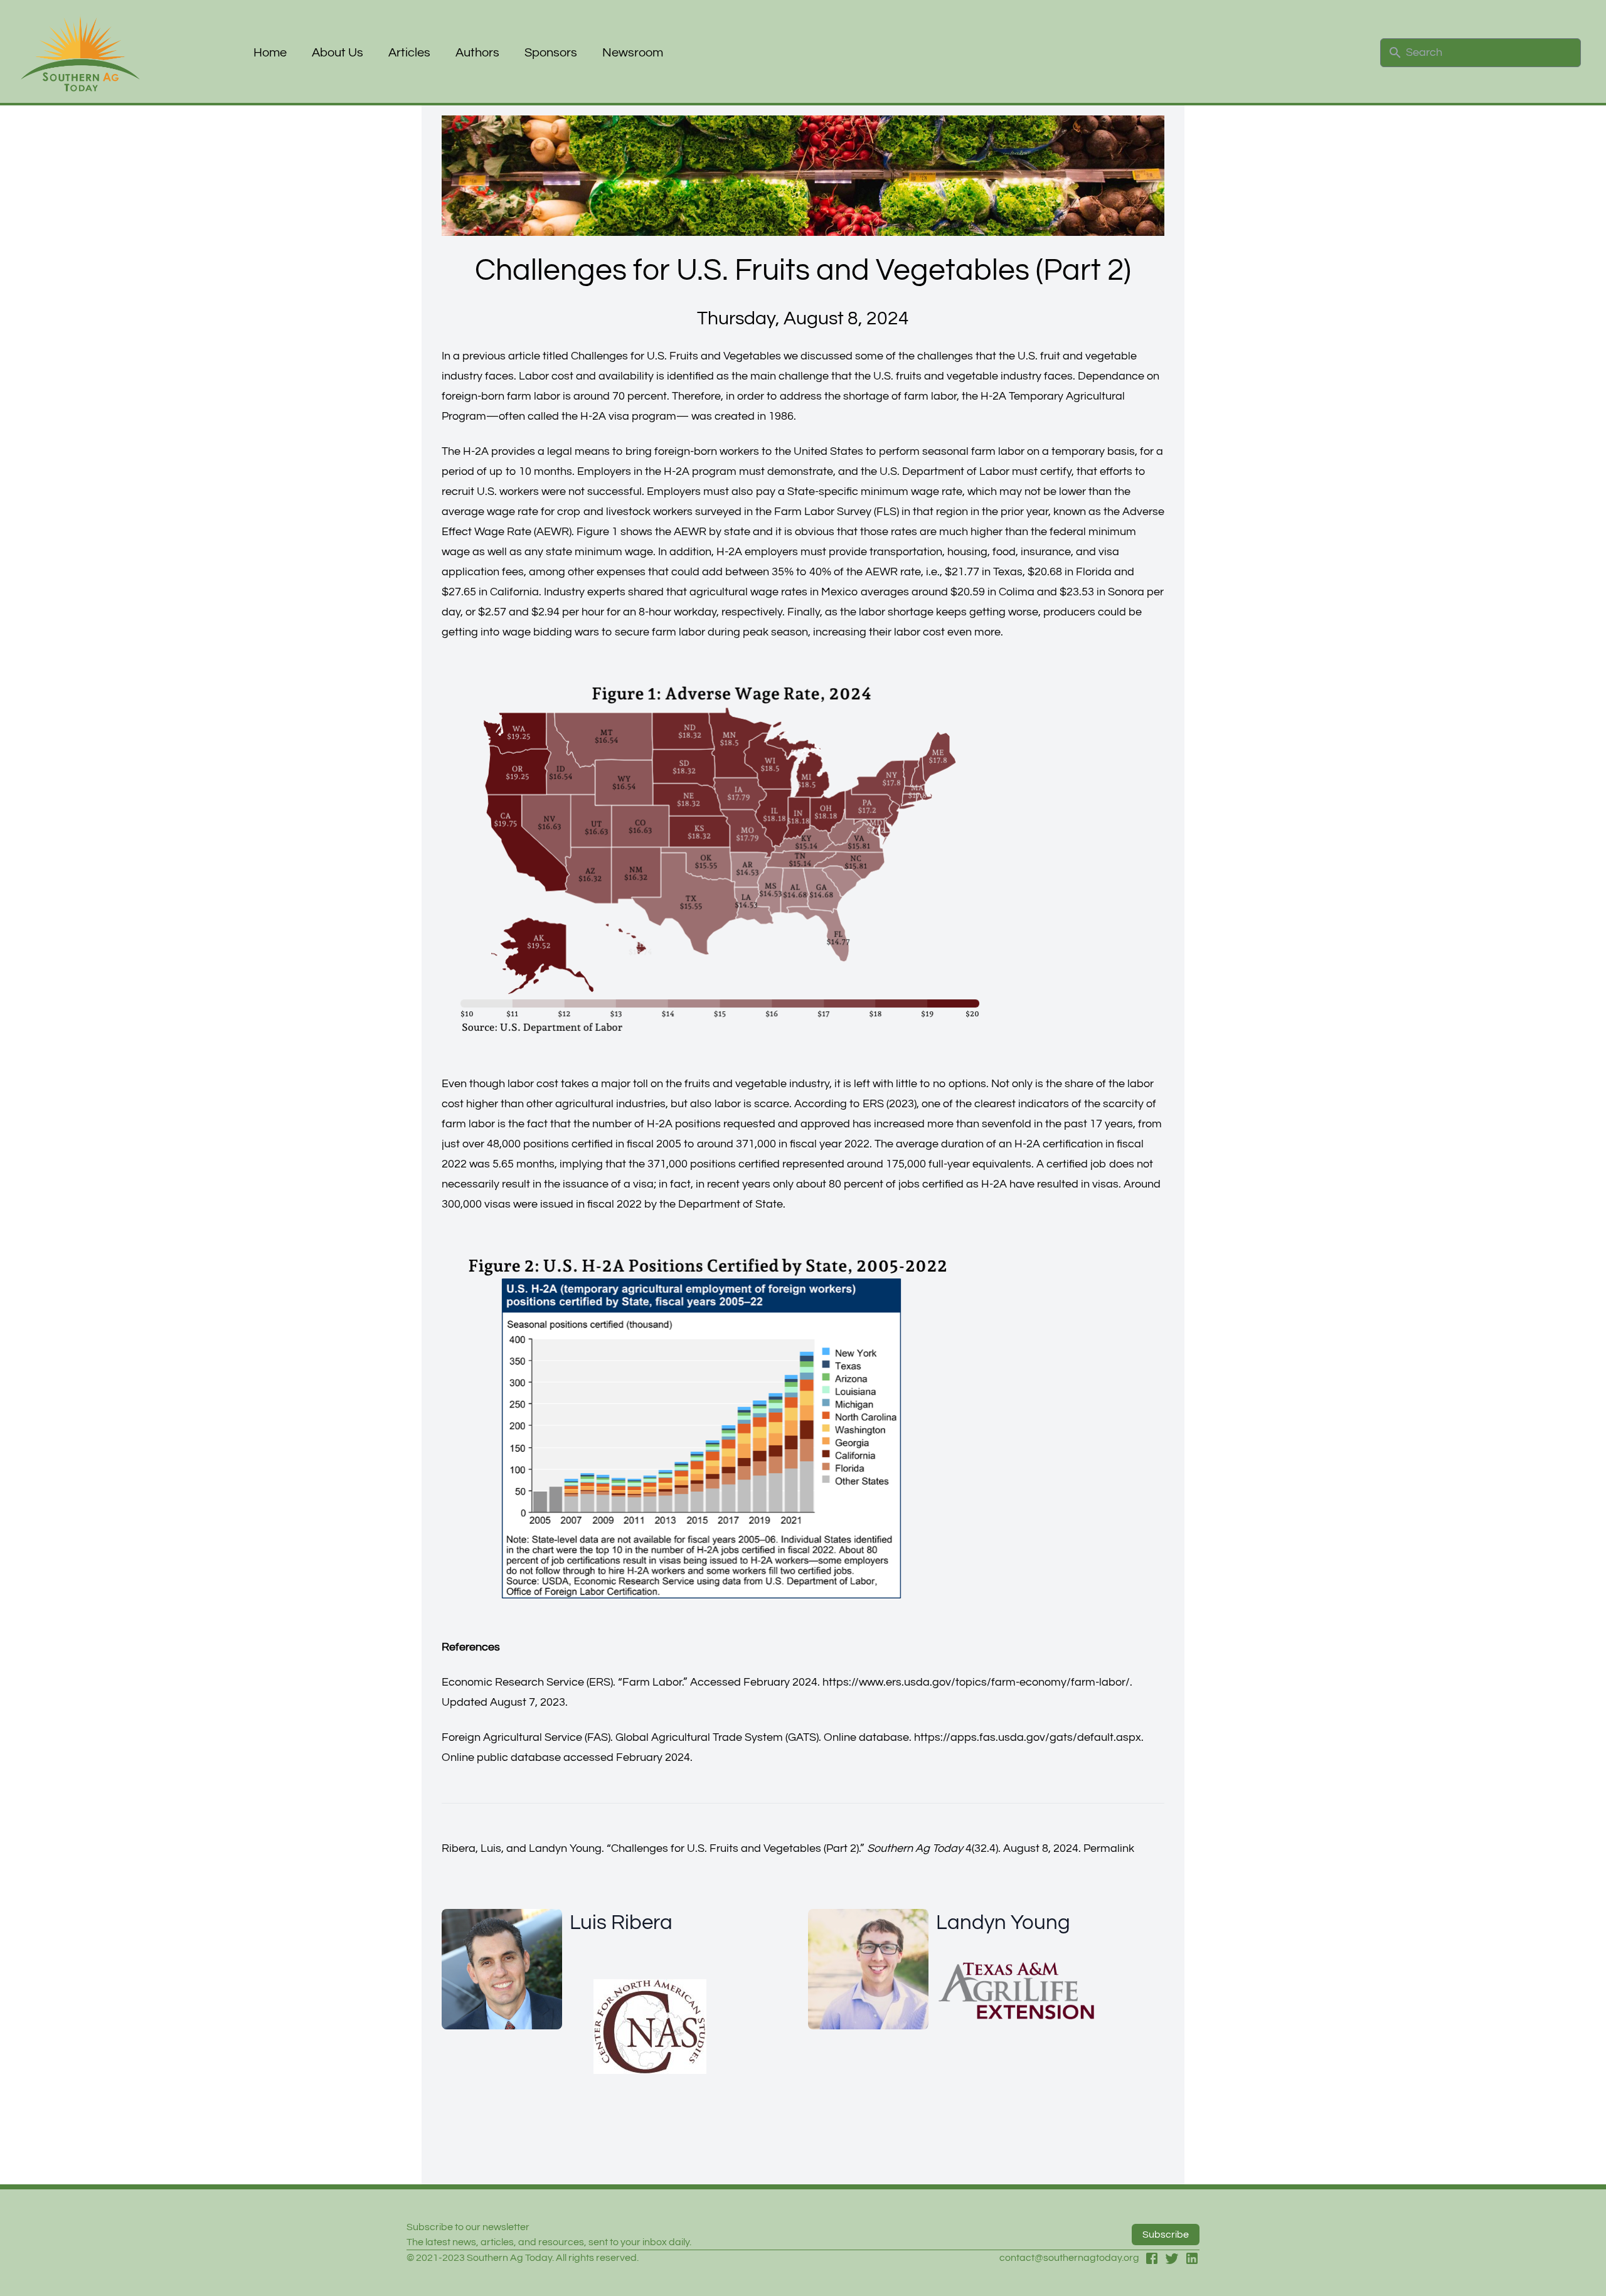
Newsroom (633, 53)
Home (270, 53)
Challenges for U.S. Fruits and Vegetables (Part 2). (736, 1848)
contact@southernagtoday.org (1069, 2258)
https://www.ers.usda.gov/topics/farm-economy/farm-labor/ (976, 1682)
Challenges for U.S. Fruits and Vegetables (676, 356)
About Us (338, 53)
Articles (409, 53)
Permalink (1109, 1848)
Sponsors (551, 53)
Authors (477, 53)
